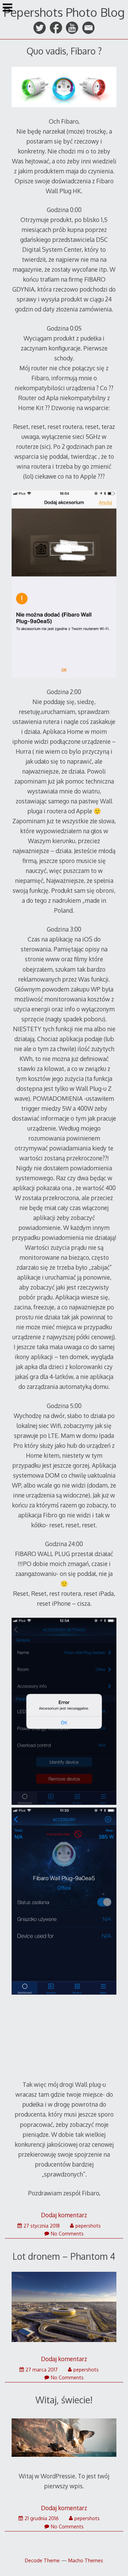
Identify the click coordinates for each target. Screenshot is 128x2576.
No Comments (67, 2234)
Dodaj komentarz (64, 2215)
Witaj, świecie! (64, 2400)
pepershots (88, 2226)
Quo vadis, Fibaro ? (64, 51)
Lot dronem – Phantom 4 (64, 2256)
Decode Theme (42, 2560)
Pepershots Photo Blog (64, 12)
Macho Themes (86, 2560)
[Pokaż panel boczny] (8, 8)
